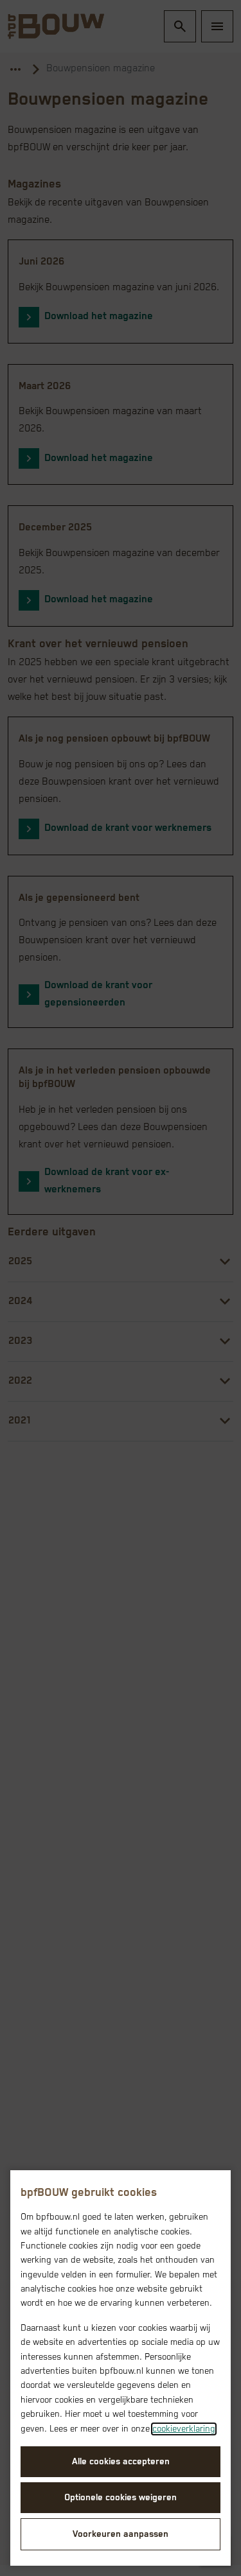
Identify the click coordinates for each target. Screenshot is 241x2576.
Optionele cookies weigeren (121, 2498)
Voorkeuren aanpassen (121, 2534)
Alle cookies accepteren (121, 2462)
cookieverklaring (184, 2429)
